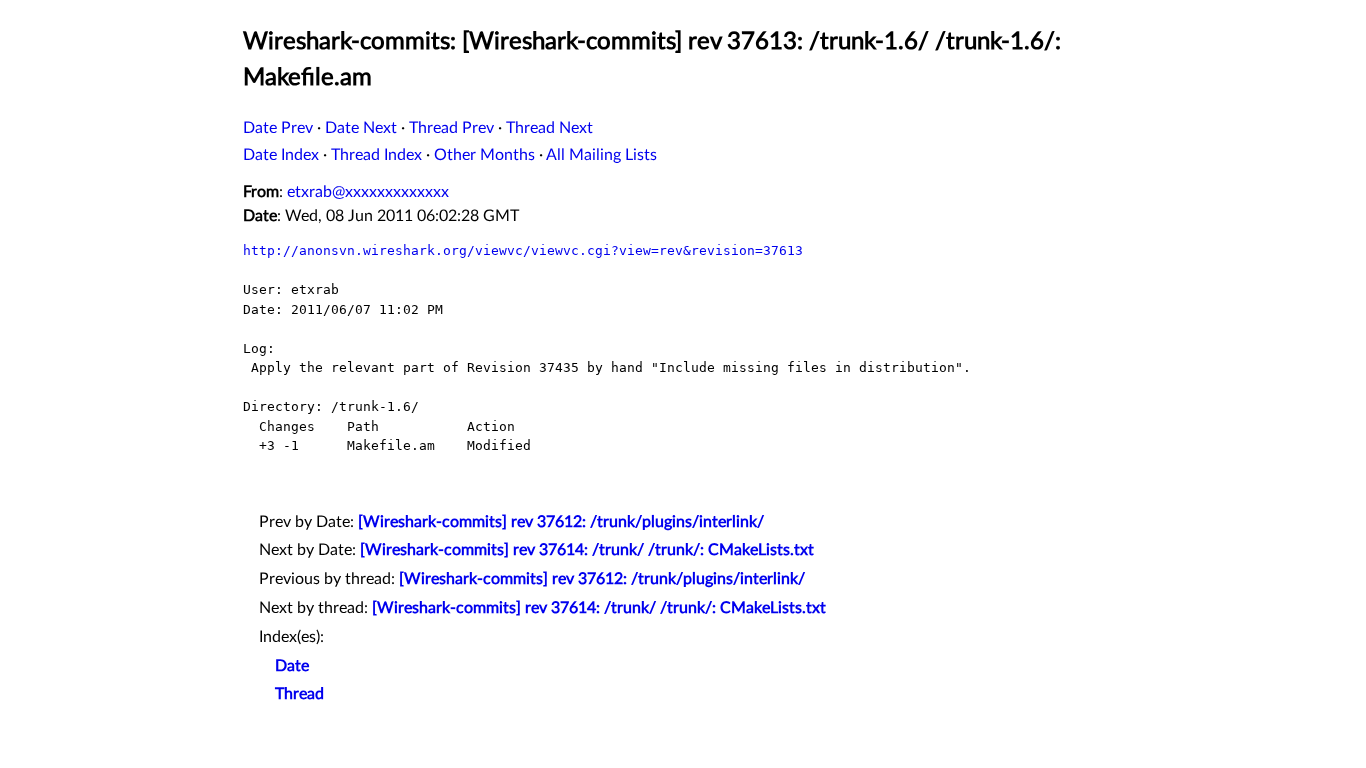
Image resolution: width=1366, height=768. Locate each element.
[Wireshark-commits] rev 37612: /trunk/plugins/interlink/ (561, 522)
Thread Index (376, 155)
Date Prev (278, 128)
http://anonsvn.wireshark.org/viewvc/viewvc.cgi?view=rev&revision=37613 (523, 250)
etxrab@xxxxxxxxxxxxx (368, 192)
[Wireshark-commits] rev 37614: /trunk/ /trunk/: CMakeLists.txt (587, 550)
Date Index (281, 155)
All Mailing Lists (601, 155)
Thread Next (549, 128)
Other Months (484, 155)
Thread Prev (451, 128)
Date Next (361, 128)
